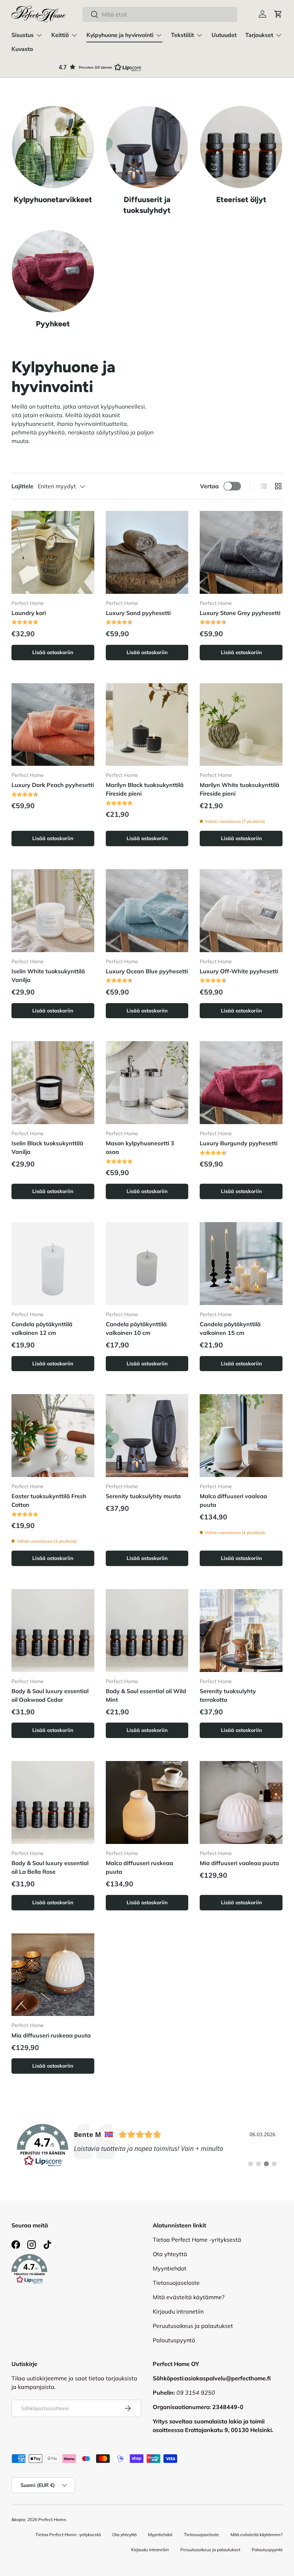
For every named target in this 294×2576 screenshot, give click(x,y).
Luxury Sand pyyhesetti (138, 613)
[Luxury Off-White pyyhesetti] (241, 911)
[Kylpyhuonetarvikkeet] (53, 147)
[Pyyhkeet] (53, 271)
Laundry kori (29, 613)
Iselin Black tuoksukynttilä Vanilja (47, 1147)
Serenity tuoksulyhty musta (143, 1496)
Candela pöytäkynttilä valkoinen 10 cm (136, 1328)
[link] (147, 2146)
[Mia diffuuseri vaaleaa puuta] (241, 1802)
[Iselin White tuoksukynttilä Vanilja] (53, 911)
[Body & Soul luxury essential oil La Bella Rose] (53, 1802)
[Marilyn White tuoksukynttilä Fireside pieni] (241, 725)
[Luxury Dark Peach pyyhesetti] (53, 725)
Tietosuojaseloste (176, 2283)
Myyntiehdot (170, 2268)
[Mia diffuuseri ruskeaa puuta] (53, 1975)
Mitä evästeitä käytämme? (189, 2297)
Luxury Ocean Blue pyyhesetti (147, 971)
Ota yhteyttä (170, 2254)
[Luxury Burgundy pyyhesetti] (241, 1083)
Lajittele (22, 486)
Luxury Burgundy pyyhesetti (239, 1143)
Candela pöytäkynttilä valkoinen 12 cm (42, 1328)
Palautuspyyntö (174, 2340)
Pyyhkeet (53, 324)
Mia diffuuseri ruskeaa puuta (51, 2035)
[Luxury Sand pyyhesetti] (147, 552)
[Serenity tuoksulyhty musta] (147, 1436)
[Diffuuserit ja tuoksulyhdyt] (147, 147)
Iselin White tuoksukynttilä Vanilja (48, 975)
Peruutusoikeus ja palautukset (193, 2326)
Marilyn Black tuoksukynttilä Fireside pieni (145, 789)
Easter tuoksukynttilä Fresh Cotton (49, 1500)
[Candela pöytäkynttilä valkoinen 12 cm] (53, 1264)
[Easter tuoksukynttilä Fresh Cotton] (53, 1436)
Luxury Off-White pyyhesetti (239, 971)
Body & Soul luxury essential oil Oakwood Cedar (50, 1695)
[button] (278, 14)
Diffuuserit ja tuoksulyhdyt (147, 205)
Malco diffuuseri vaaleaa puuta (233, 1500)
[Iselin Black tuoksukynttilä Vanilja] (53, 1083)
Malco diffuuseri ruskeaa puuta (139, 1867)
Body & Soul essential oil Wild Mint (146, 1695)
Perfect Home (52, 2519)
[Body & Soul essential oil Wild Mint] (147, 1631)
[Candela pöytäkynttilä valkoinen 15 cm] (241, 1264)
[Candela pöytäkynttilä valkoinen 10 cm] (147, 1264)
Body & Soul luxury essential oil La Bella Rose (50, 1867)
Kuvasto (22, 49)
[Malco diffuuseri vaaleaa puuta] (241, 1436)
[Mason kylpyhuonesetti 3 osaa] (147, 1083)
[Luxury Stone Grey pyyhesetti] (241, 552)
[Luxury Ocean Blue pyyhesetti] (147, 911)
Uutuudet (224, 35)
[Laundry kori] (53, 552)
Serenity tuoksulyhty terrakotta (228, 1695)
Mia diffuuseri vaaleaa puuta (239, 1863)
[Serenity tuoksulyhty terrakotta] (241, 1631)
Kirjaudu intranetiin (178, 2311)
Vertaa (209, 486)
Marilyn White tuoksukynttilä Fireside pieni (240, 789)
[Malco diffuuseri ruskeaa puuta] (147, 1802)
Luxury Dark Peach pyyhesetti (53, 785)
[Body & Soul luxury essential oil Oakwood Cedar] (53, 1631)
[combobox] (160, 14)
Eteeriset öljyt (241, 199)
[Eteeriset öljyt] (241, 147)
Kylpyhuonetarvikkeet (53, 199)
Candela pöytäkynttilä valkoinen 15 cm (230, 1328)
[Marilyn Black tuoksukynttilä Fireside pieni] (147, 725)
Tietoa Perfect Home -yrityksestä (197, 2240)
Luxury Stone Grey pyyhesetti (240, 613)
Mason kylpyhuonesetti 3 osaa (140, 1147)
